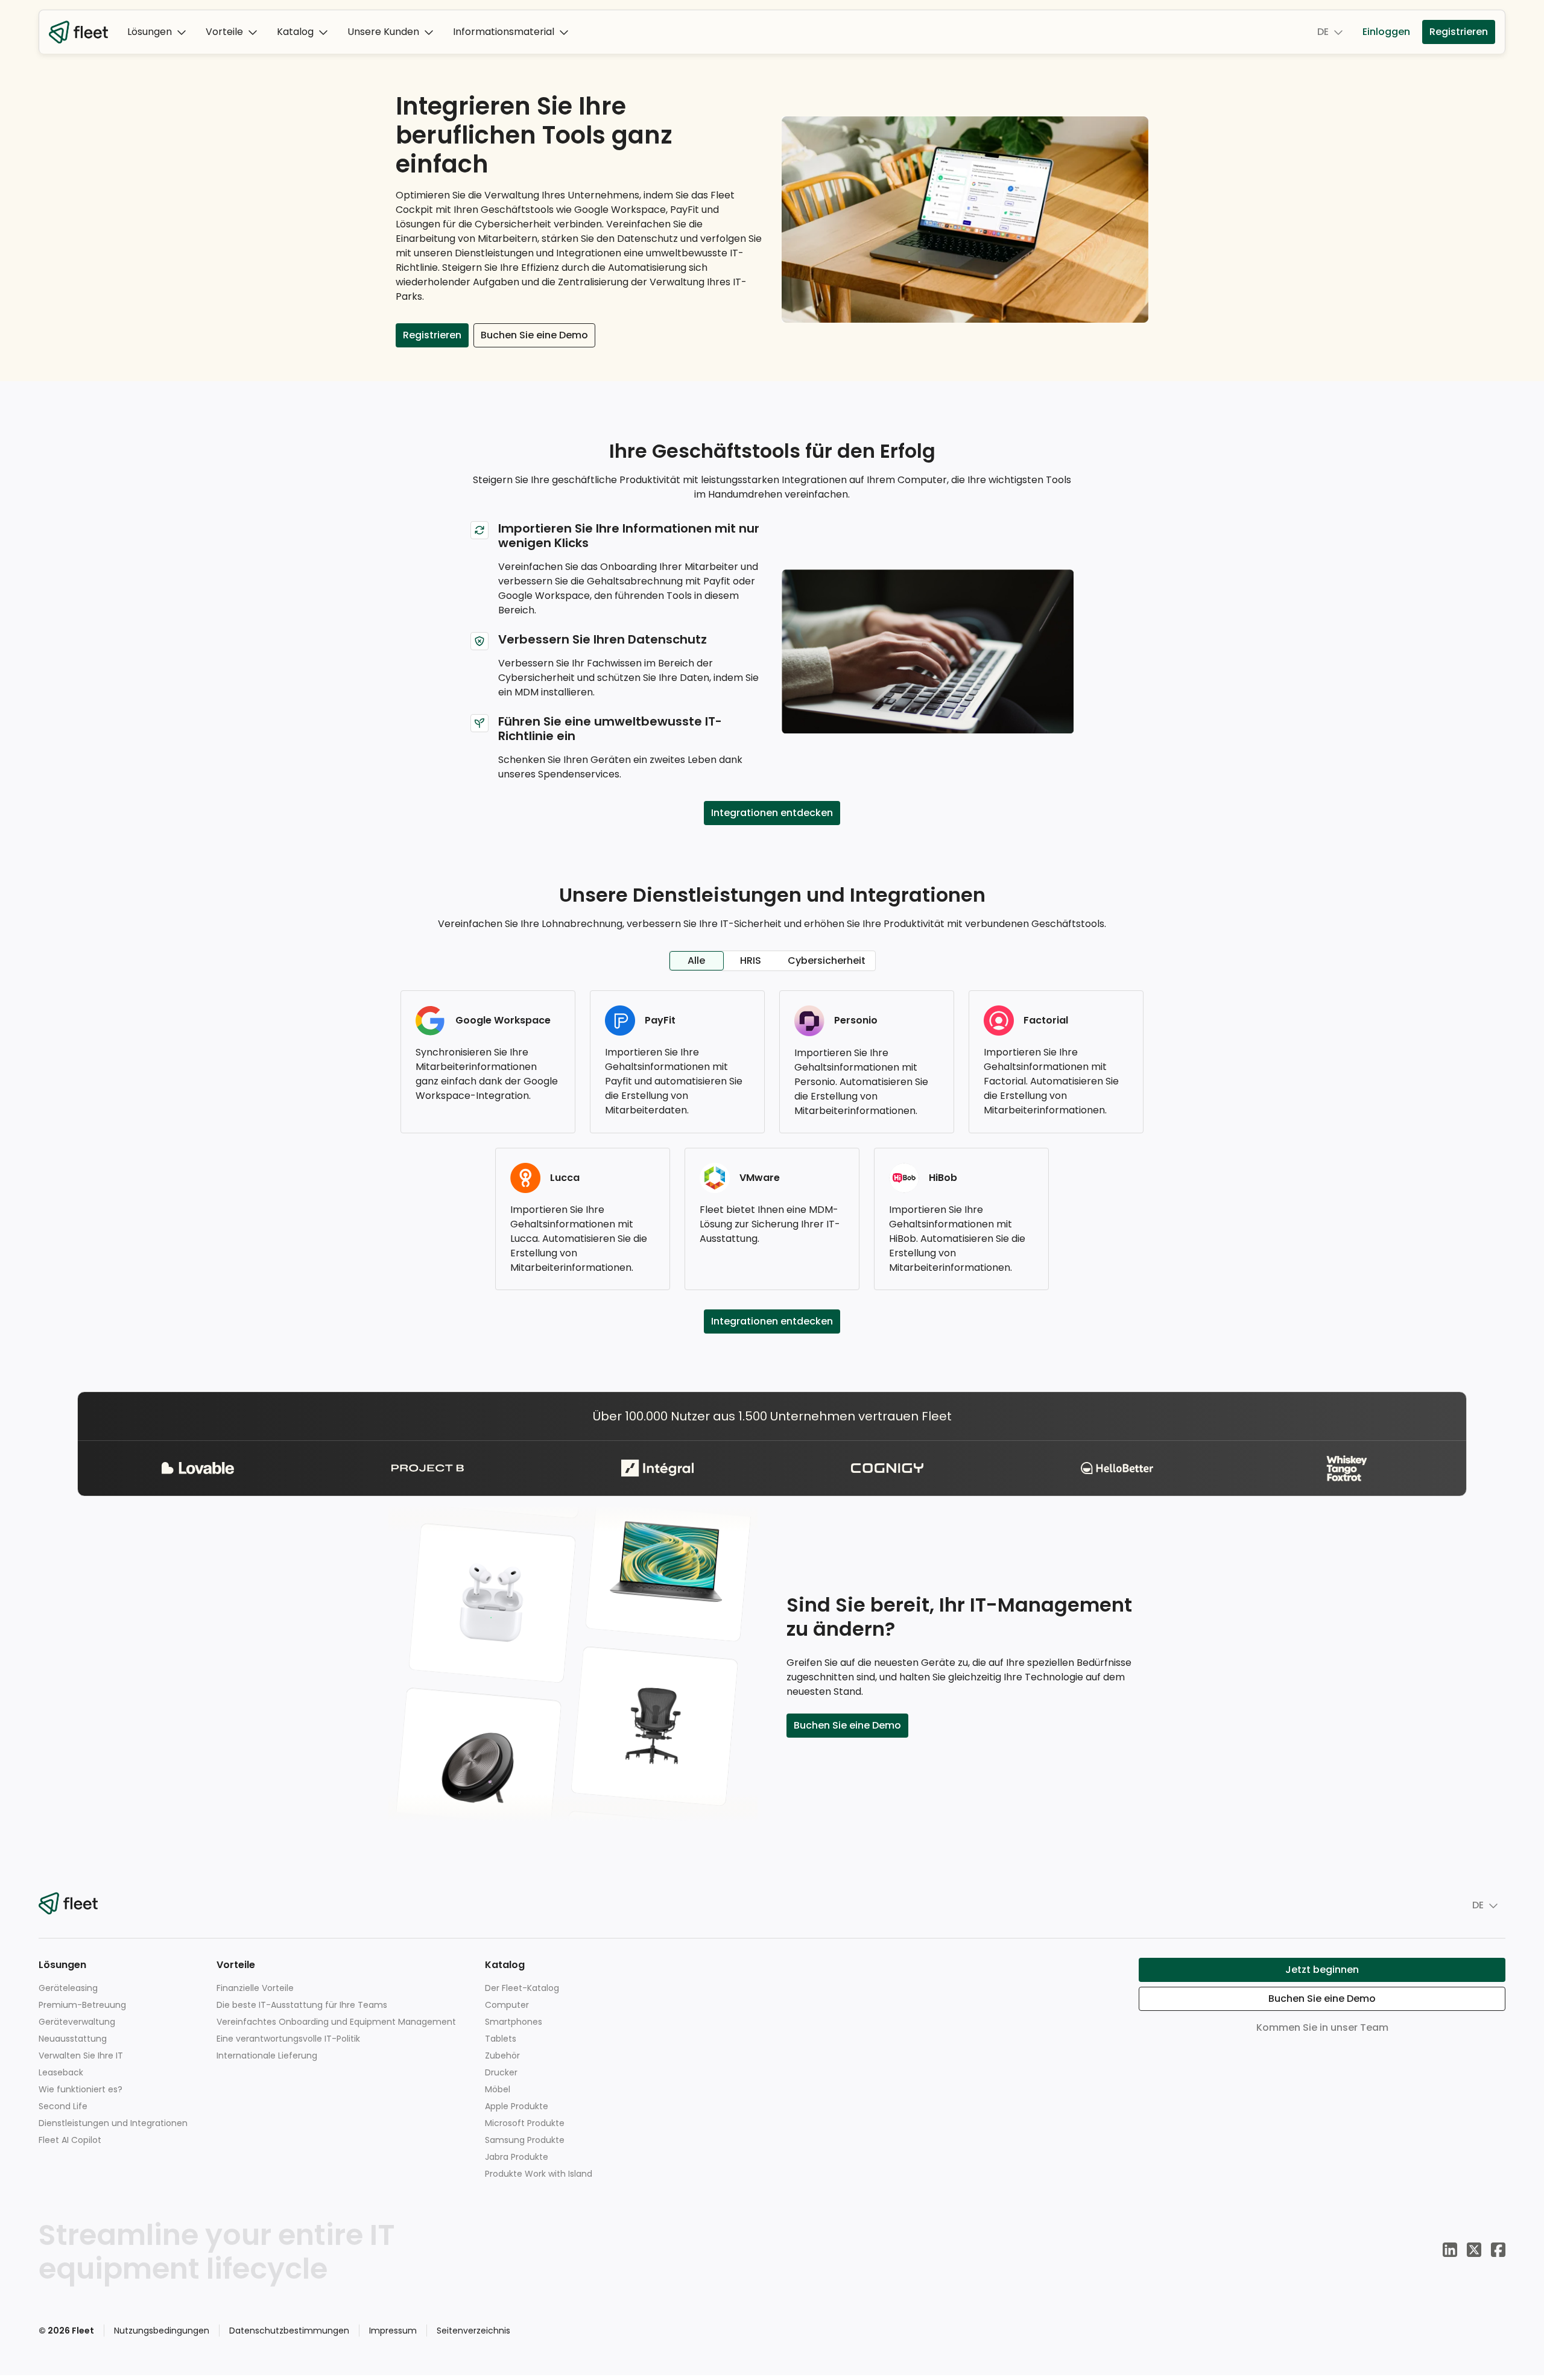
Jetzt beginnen (1322, 1970)
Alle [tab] (696, 961)
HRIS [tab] (751, 961)
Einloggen (1386, 32)
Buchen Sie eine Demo (534, 335)
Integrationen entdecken (772, 813)
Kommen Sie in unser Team (1322, 2027)
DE (1323, 32)
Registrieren (1459, 32)
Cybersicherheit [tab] (827, 961)
